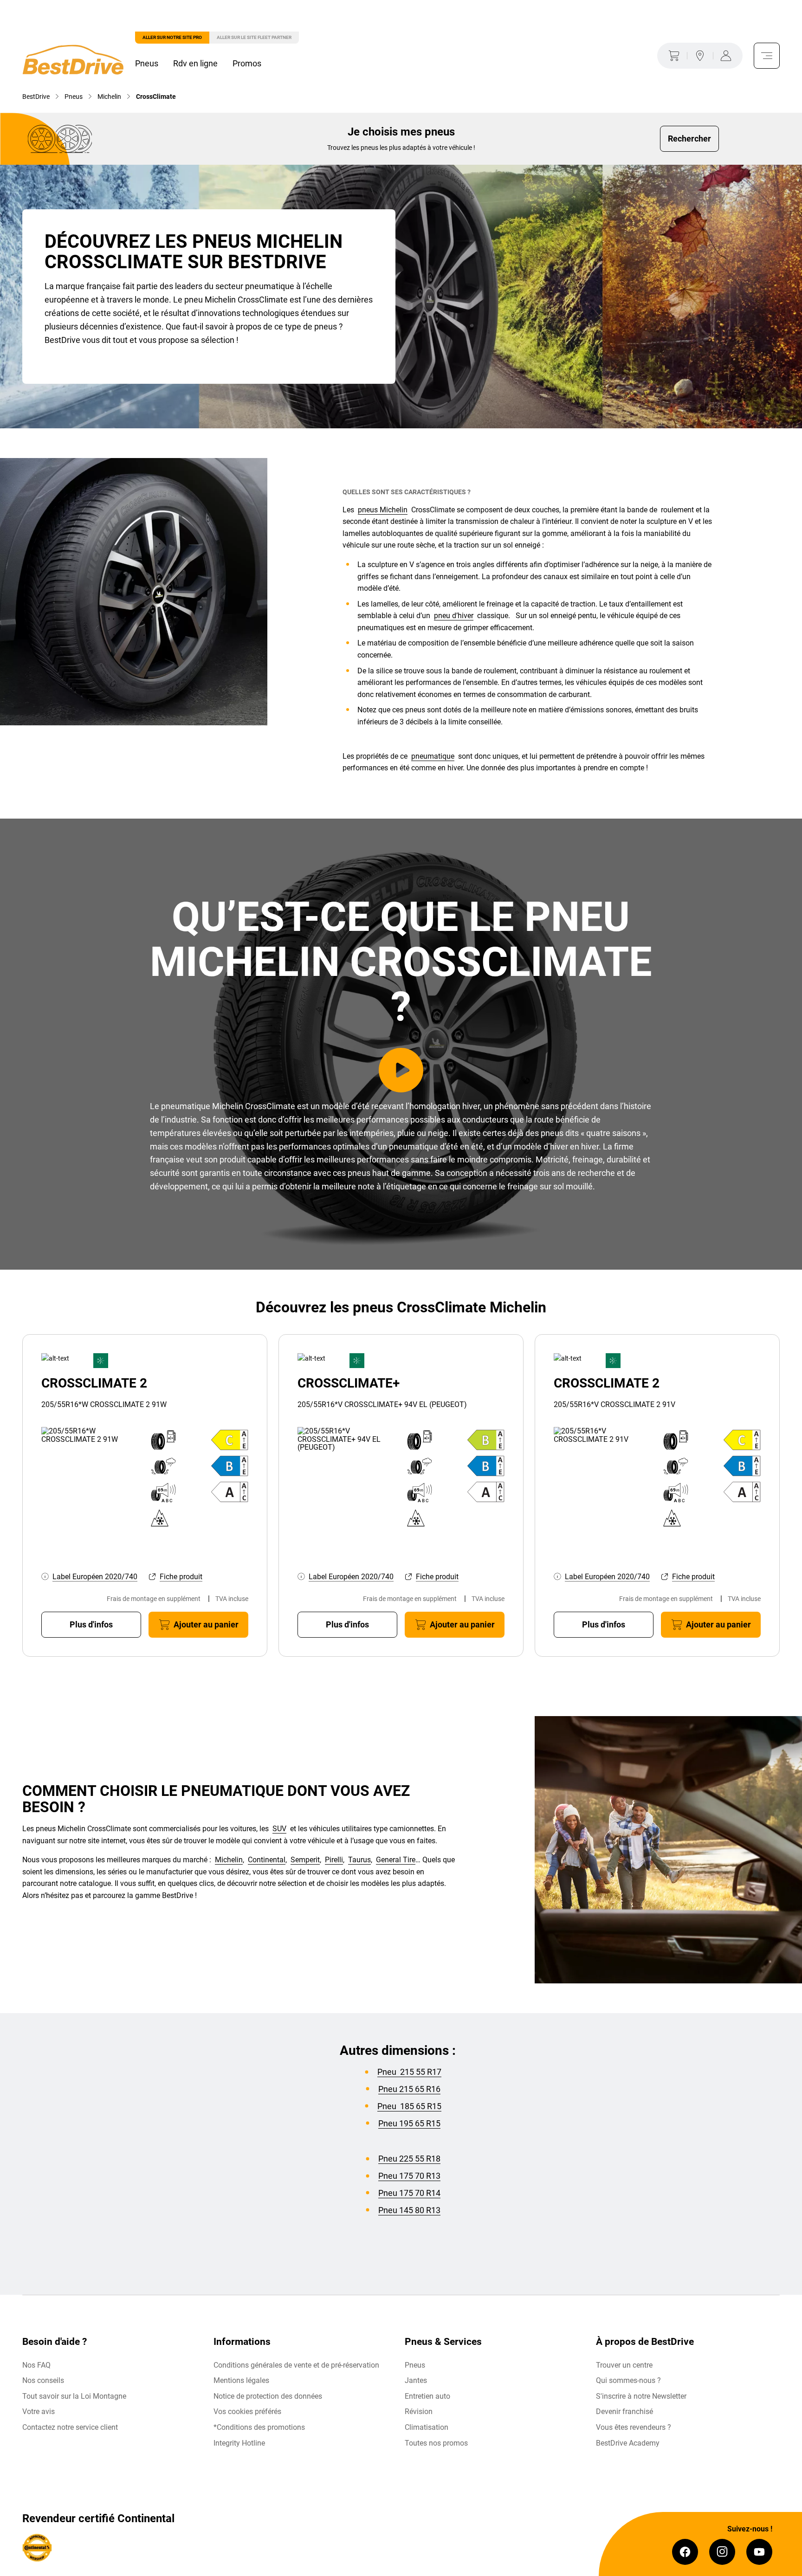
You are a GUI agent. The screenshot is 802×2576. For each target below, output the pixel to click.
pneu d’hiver (454, 616)
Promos (247, 63)
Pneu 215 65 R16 (409, 2089)
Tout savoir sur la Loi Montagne (74, 2396)
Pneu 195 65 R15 (409, 2123)
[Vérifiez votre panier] (672, 56)
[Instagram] (722, 2552)
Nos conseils (43, 2380)
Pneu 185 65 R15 (409, 2106)
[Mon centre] (700, 56)
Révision (419, 2411)
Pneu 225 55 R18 (409, 2159)
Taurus (359, 1860)
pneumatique (433, 756)
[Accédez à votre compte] (728, 56)
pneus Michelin (383, 510)
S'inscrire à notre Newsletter (641, 2396)
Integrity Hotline (239, 2443)
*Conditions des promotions (259, 2427)
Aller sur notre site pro (172, 37)
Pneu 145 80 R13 (409, 2210)
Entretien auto (427, 2396)
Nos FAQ (36, 2365)
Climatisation (427, 2427)
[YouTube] (759, 2552)
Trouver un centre (624, 2365)
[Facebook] (685, 2552)
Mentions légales (241, 2380)
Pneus (147, 63)
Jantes (416, 2380)
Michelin (229, 1860)
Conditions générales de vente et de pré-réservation (296, 2365)
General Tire (396, 1860)
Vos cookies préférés (247, 2411)
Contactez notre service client (70, 2427)
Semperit (305, 1860)
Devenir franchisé (624, 2411)
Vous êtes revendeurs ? (634, 2427)
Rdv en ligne (195, 63)
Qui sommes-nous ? (628, 2380)
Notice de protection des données (268, 2396)
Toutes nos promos (436, 2443)
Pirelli (334, 1860)
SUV (279, 1829)
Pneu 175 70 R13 (409, 2176)
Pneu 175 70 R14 (409, 2193)
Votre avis (39, 2411)
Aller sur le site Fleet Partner (254, 37)
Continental (267, 1860)
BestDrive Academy (628, 2443)
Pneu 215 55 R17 (409, 2072)
